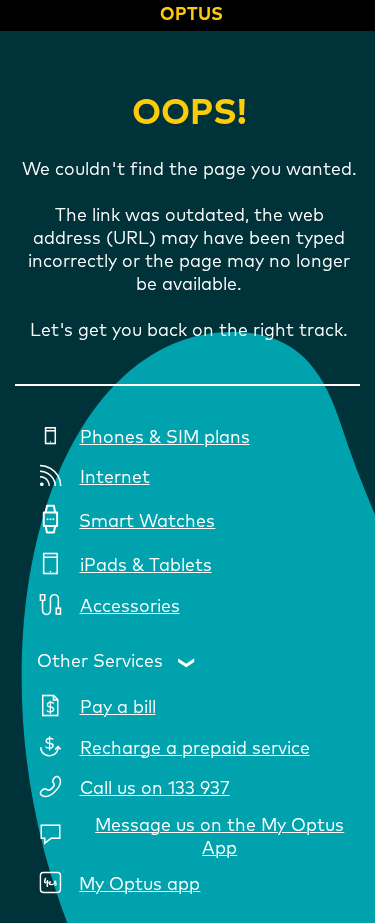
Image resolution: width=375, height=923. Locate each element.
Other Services (100, 662)
